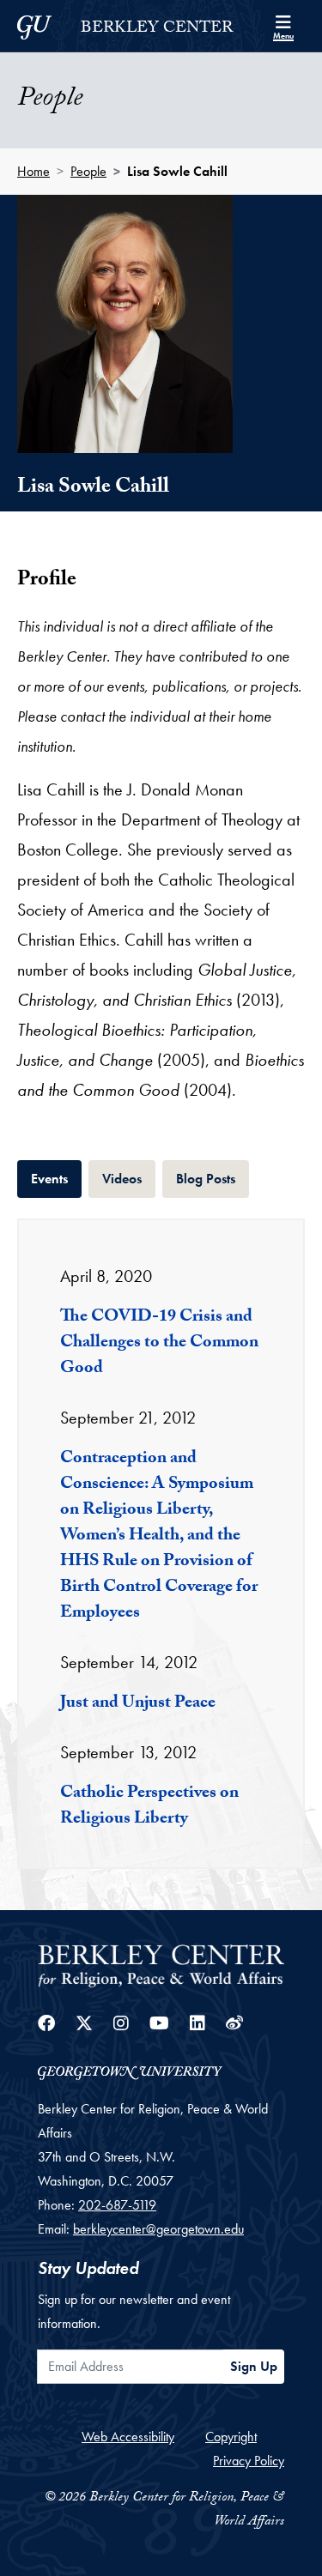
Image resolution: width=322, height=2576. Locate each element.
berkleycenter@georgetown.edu (158, 2229)
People (88, 171)
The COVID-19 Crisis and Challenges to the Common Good (159, 1344)
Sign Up (254, 2366)
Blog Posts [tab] (213, 1178)
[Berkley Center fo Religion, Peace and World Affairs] (161, 1965)
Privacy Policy (249, 2461)
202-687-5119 (117, 2205)
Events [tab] (56, 1178)
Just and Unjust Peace (138, 1704)
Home (33, 171)
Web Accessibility (128, 2437)
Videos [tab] (129, 1178)
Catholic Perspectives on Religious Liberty (149, 1807)
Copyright (231, 2437)
